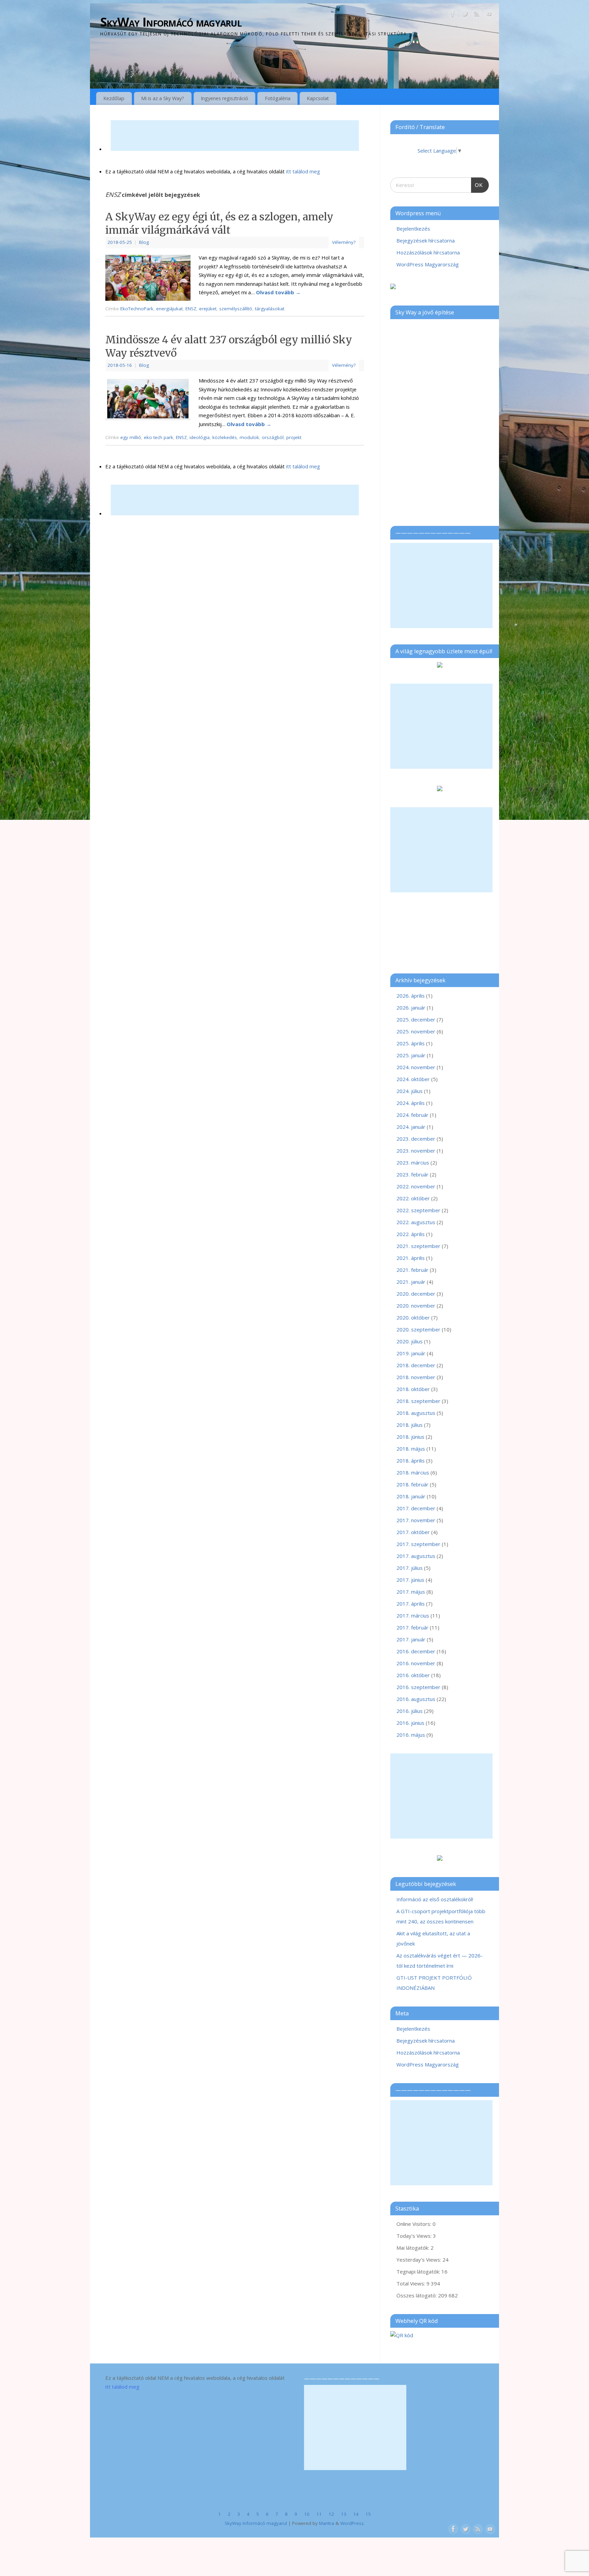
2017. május (411, 1592)
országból (273, 437)
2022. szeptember (418, 1210)
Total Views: (411, 2283)
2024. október (413, 1079)
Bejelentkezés (413, 229)
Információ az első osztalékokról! (435, 1899)
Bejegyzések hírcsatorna (426, 240)
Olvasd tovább (278, 292)
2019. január (411, 1353)
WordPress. (352, 2523)
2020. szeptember (418, 1329)
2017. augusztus (416, 1556)
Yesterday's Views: (419, 2260)
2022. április (411, 1234)
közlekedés (225, 437)
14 (356, 2514)
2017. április (411, 1604)
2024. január (411, 1127)
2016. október (413, 1675)
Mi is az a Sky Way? (163, 98)
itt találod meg (302, 171)
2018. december (416, 1365)
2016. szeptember (418, 1687)
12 (331, 2514)
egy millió (131, 437)
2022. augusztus (416, 1222)
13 (344, 2514)
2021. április (411, 1258)
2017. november (416, 1520)
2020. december (416, 1294)
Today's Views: (415, 2236)
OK (477, 183)
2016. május (411, 1735)
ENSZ (191, 309)
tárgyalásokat (270, 309)
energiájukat (169, 309)
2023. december (416, 1139)
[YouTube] (489, 15)
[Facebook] (453, 15)
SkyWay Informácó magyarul (171, 22)
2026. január (411, 1008)
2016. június (410, 1723)
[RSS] (477, 15)
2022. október (413, 1198)
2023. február (412, 1174)
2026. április (411, 996)
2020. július (410, 1341)
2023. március (413, 1162)
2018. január (411, 1496)
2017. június (410, 1580)
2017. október (413, 1532)
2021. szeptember (418, 1246)
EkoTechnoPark (137, 309)
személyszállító (236, 309)
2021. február (412, 1270)
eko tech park (158, 437)
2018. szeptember (418, 1401)
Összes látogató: (417, 2295)
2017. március (413, 1615)
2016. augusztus (416, 1699)
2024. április (411, 1103)
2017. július (410, 1568)
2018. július (410, 1425)
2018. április (411, 1461)
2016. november (416, 1663)
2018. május (411, 1449)
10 (307, 2514)
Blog (144, 242)
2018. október (413, 1389)
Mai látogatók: (413, 2248)
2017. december (416, 1508)
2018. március (413, 1472)
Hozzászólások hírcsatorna (428, 252)
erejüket (208, 309)
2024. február (412, 1115)
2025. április (411, 1043)
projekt (294, 437)
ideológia (200, 437)
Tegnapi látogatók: (419, 2271)
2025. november (416, 1031)
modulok (249, 437)
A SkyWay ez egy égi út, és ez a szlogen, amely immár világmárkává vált (219, 223)
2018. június (410, 1437)
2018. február (412, 1484)
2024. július (410, 1091)
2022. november (416, 1186)
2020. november (416, 1306)
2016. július (410, 1711)
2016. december (416, 1651)
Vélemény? (344, 242)
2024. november (416, 1067)
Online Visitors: (414, 2224)
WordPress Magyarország (428, 264)
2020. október (413, 1317)
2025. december (416, 1019)
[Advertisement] (235, 136)
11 (319, 2514)
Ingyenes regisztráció (224, 98)
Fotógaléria (278, 98)
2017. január (411, 1639)
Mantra (327, 2523)
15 (368, 2514)
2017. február (412, 1627)
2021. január (411, 1282)
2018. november (416, 1377)
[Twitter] (465, 15)
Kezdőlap (114, 98)
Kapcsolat (318, 98)
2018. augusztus (416, 1413)
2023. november (416, 1151)
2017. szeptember (418, 1544)
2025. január (411, 1055)
